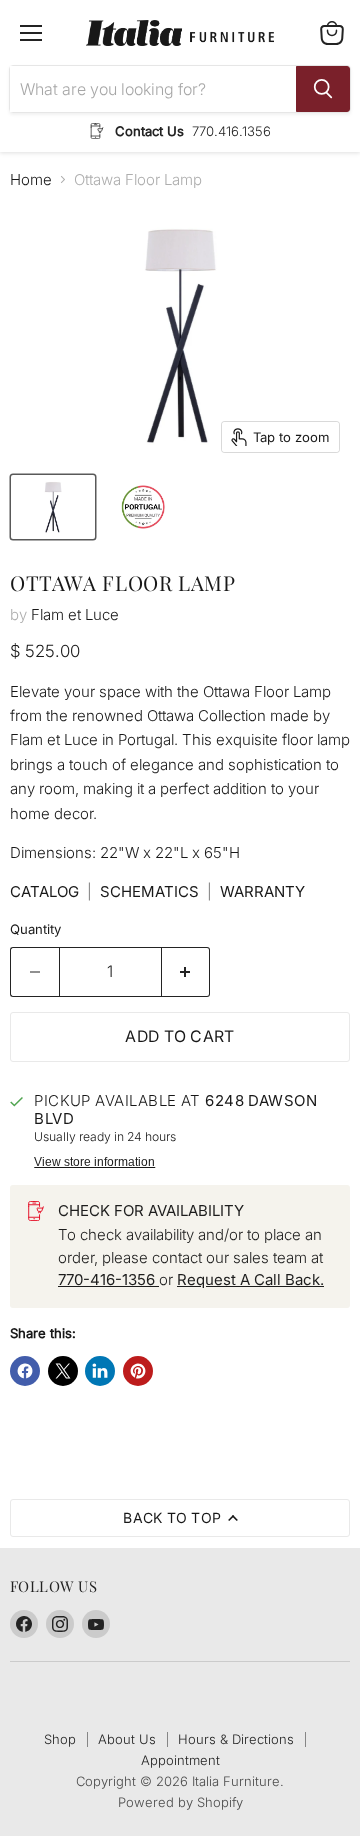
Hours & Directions (236, 1739)
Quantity (35, 929)
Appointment (180, 1760)
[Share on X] (63, 1371)
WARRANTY (262, 891)
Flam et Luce (75, 614)
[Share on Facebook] (25, 1371)
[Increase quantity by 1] (186, 972)
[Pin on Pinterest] (138, 1371)
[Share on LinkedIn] (100, 1371)
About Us (127, 1739)
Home (31, 179)
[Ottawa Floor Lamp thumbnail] (53, 507)
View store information (94, 1162)
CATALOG (44, 891)
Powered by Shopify (180, 1802)
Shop (60, 1739)
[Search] (323, 89)
